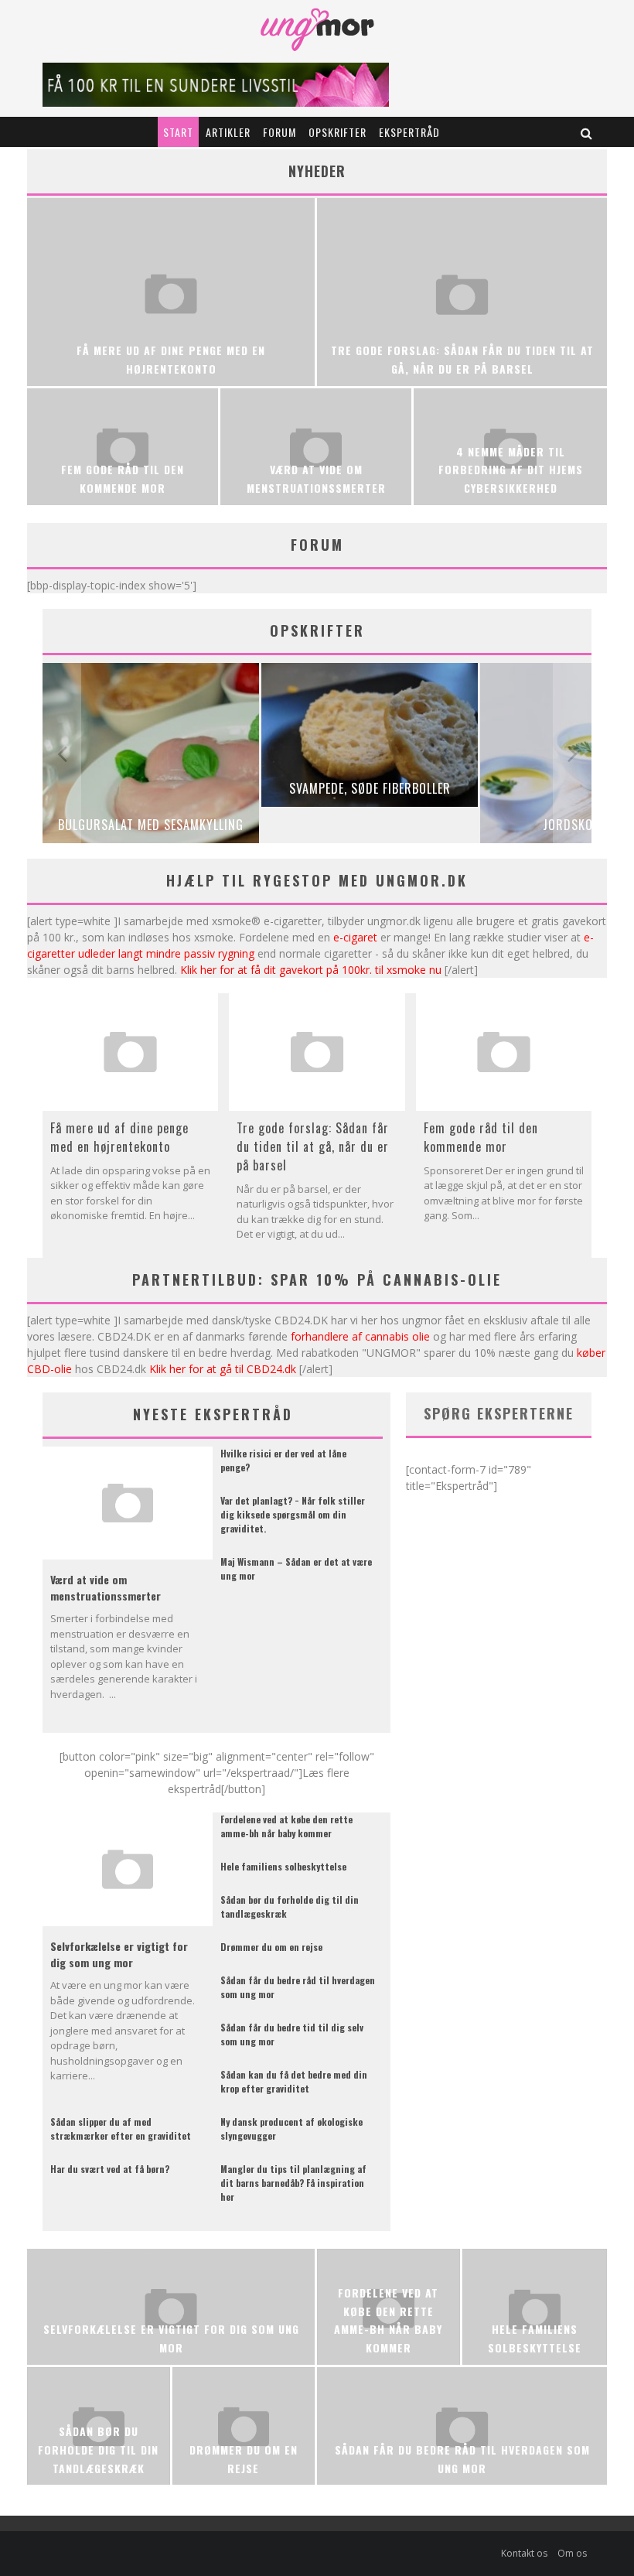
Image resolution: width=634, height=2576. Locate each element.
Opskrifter (337, 132)
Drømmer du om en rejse (271, 1947)
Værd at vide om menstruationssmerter (106, 1587)
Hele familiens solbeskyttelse (283, 1866)
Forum (280, 132)
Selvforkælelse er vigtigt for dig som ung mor (119, 1954)
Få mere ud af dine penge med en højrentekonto (119, 1137)
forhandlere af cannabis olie (360, 1336)
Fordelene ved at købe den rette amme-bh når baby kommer (286, 1826)
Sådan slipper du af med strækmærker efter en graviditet (121, 2128)
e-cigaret (355, 937)
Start (178, 132)
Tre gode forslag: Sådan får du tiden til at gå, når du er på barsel (313, 1146)
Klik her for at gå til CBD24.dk (223, 1369)
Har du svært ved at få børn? (110, 2169)
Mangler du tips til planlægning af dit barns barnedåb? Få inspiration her (293, 2183)
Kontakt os (524, 2553)
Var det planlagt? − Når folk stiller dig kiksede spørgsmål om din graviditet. (293, 1514)
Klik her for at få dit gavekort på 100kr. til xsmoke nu (311, 970)
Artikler (228, 132)
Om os (572, 2553)
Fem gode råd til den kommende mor (481, 1137)
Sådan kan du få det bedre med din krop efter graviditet (294, 2081)
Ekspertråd (409, 132)
